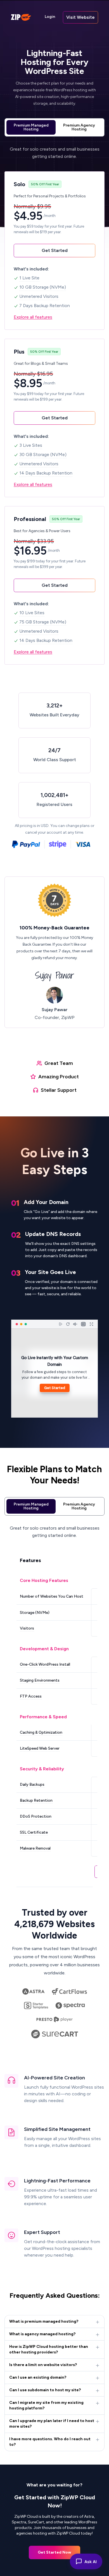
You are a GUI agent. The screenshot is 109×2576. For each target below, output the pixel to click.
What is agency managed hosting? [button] (42, 2334)
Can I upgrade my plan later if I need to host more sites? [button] (52, 2424)
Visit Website (80, 17)
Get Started (55, 250)
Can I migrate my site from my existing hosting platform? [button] (46, 2405)
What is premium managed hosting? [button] (44, 2321)
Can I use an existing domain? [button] (38, 2377)
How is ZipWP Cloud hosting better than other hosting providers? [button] (49, 2349)
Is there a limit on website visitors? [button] (43, 2365)
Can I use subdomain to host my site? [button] (45, 2390)
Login (50, 17)
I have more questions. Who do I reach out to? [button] (50, 2442)
